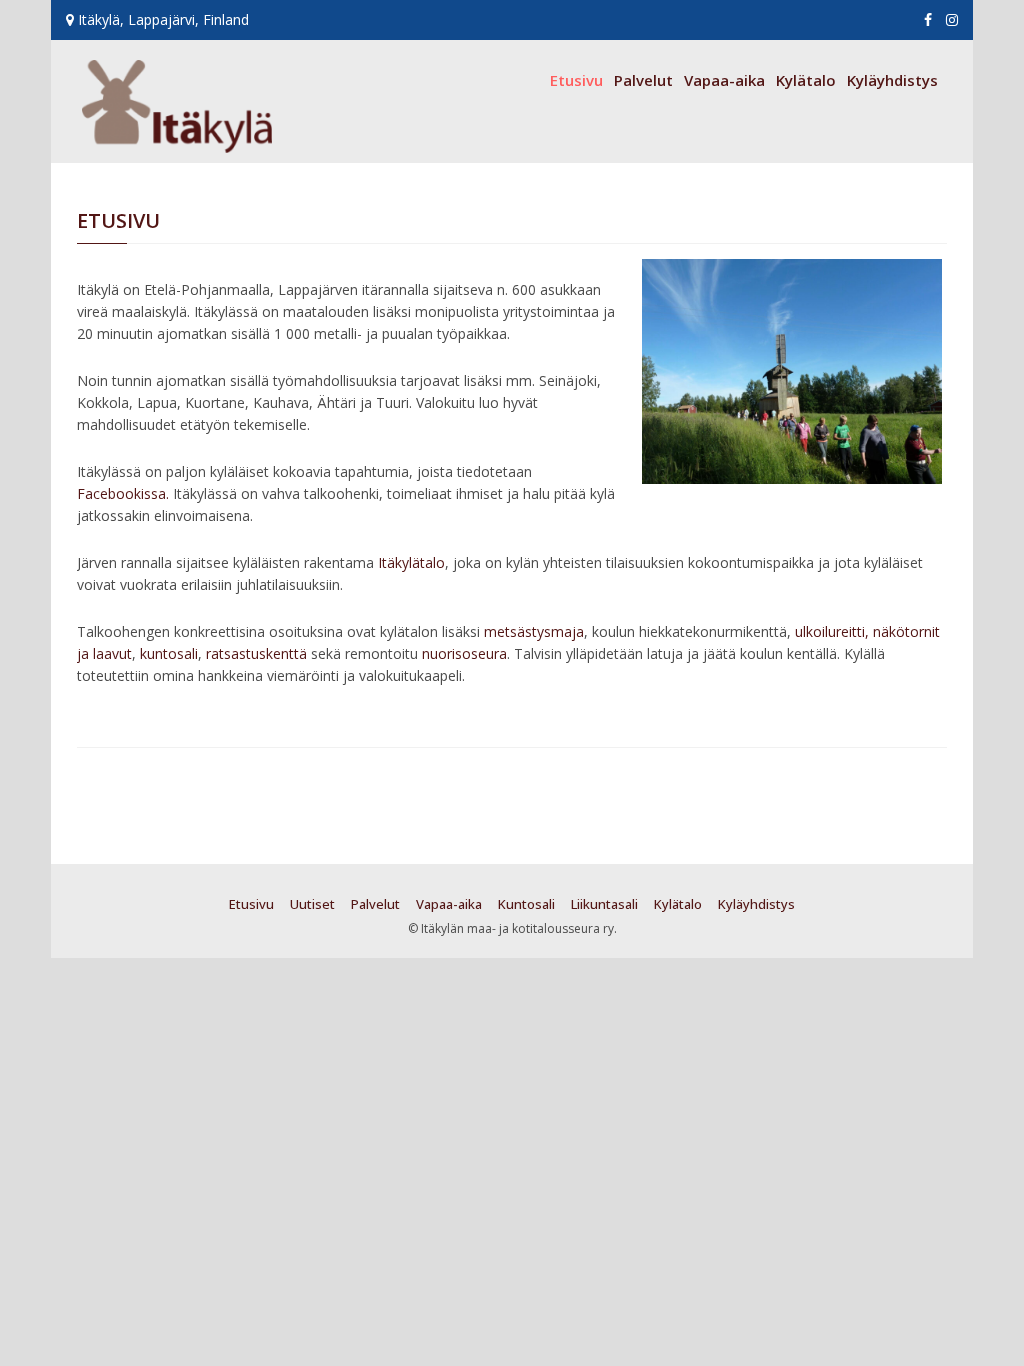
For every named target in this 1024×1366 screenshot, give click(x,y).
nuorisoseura (464, 653)
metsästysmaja (534, 631)
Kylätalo (806, 80)
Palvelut (643, 80)
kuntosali (169, 653)
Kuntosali (526, 904)
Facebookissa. (123, 493)
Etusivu (576, 80)
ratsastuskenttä (256, 653)
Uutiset (312, 904)
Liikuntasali (604, 904)
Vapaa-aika (724, 80)
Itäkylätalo (411, 562)
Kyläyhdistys (892, 80)
